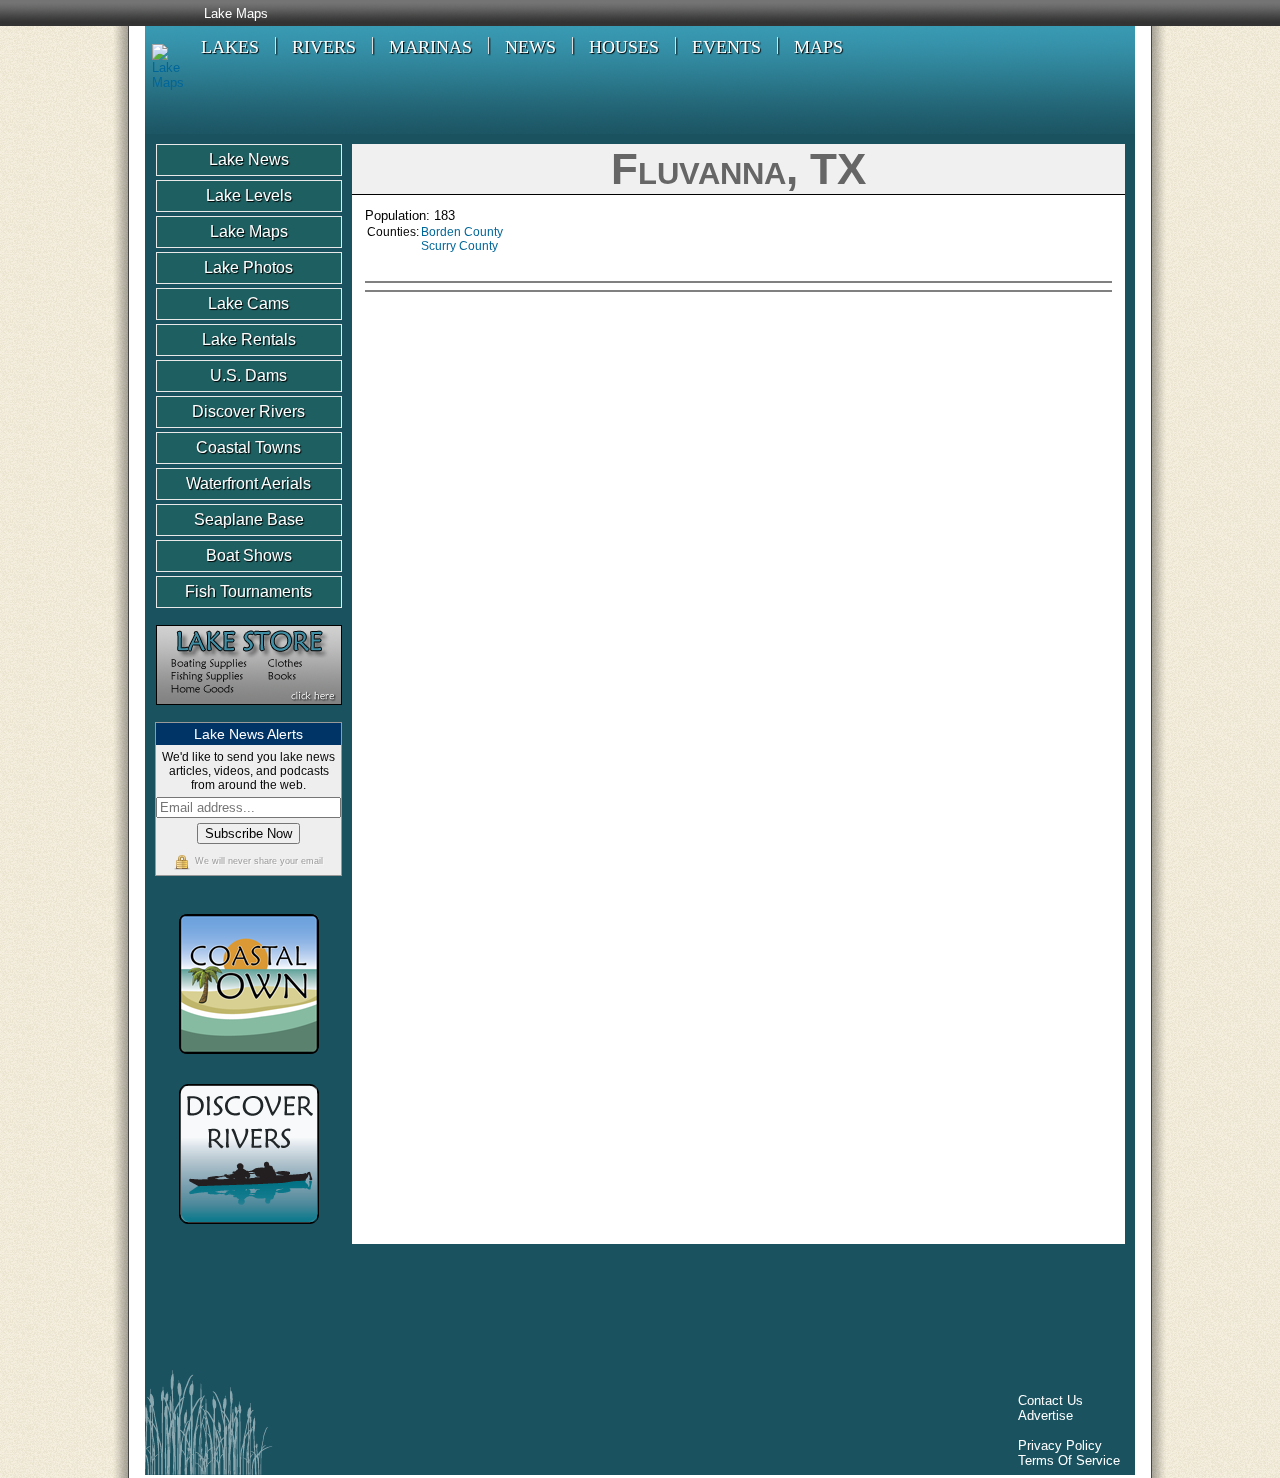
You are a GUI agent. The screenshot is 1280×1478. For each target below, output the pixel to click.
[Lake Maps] (164, 82)
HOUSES (624, 47)
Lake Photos (248, 267)
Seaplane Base (249, 519)
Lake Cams (248, 303)
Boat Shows (249, 555)
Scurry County (459, 246)
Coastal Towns (248, 447)
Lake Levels (249, 195)
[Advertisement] (942, 440)
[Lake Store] (249, 714)
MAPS (818, 47)
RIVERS (324, 47)
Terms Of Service (1069, 1460)
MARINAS (430, 47)
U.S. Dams (248, 375)
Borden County (462, 232)
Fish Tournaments (248, 591)
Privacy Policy (1060, 1445)
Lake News (249, 159)
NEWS (530, 47)
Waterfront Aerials (248, 483)
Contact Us (1050, 1400)
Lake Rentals (249, 339)
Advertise (1045, 1415)
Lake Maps (236, 14)
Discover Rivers (248, 411)
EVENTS (726, 47)
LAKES (230, 47)
